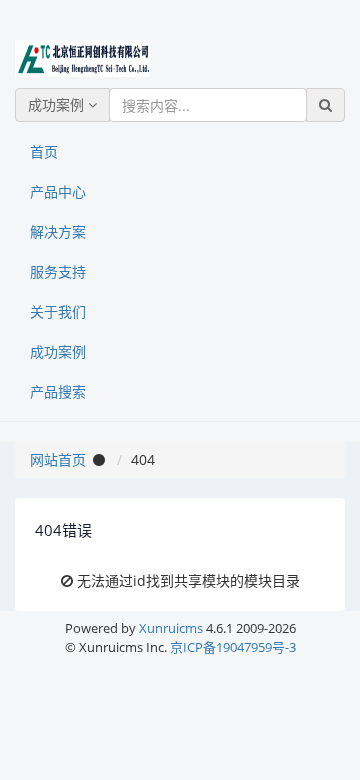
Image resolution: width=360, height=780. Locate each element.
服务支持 (58, 271)
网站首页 (58, 459)
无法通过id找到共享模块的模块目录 (188, 580)
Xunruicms (171, 628)
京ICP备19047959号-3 (233, 647)
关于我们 (58, 311)
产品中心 (58, 191)
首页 (44, 151)
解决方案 (58, 231)
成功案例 (58, 104)
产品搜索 (58, 391)
